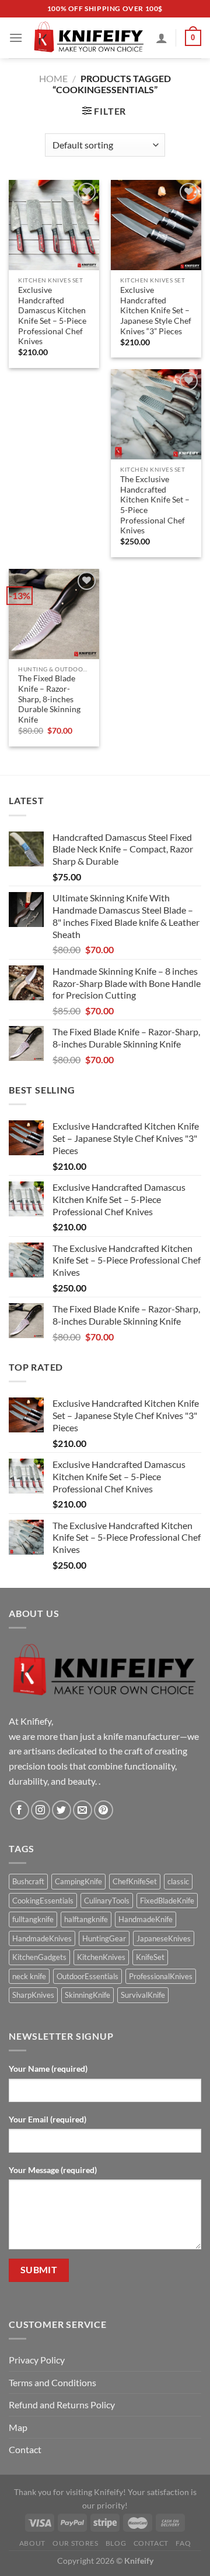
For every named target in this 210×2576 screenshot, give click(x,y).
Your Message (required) (53, 2170)
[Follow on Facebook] (20, 1810)
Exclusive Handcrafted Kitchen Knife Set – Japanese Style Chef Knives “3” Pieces (156, 311)
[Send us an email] (83, 1810)
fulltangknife (33, 1919)
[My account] (162, 38)
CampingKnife (78, 1881)
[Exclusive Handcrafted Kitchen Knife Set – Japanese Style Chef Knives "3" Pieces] (156, 225)
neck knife (29, 1976)
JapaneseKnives (164, 1938)
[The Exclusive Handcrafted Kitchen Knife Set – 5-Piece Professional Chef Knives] (156, 414)
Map (18, 2427)
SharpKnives (33, 1995)
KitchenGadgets (39, 1957)
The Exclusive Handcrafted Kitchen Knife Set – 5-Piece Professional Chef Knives (155, 505)
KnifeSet (150, 1957)
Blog (116, 2543)
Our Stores (75, 2543)
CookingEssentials (43, 1901)
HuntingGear (104, 1938)
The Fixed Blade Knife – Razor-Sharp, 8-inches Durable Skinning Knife (49, 699)
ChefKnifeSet (135, 1881)
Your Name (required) (48, 2069)
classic (178, 1881)
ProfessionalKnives (161, 1976)
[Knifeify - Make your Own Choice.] (89, 38)
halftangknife (86, 1919)
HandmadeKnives (42, 1938)
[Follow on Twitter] (62, 1810)
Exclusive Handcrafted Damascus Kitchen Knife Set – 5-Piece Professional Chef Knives (52, 316)
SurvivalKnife (143, 1995)
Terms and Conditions (52, 2382)
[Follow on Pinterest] (104, 1810)
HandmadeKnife (146, 1919)
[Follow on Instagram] (41, 1810)
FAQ (183, 2543)
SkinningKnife (87, 1995)
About (32, 2543)
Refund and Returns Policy (62, 2405)
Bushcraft (28, 1881)
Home (53, 78)
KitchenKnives (101, 1957)
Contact (25, 2449)
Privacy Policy (37, 2360)
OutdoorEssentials (87, 1976)
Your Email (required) (48, 2119)
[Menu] (16, 38)
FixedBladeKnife (167, 1901)
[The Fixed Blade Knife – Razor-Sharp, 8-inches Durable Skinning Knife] (54, 614)
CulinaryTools (107, 1901)
